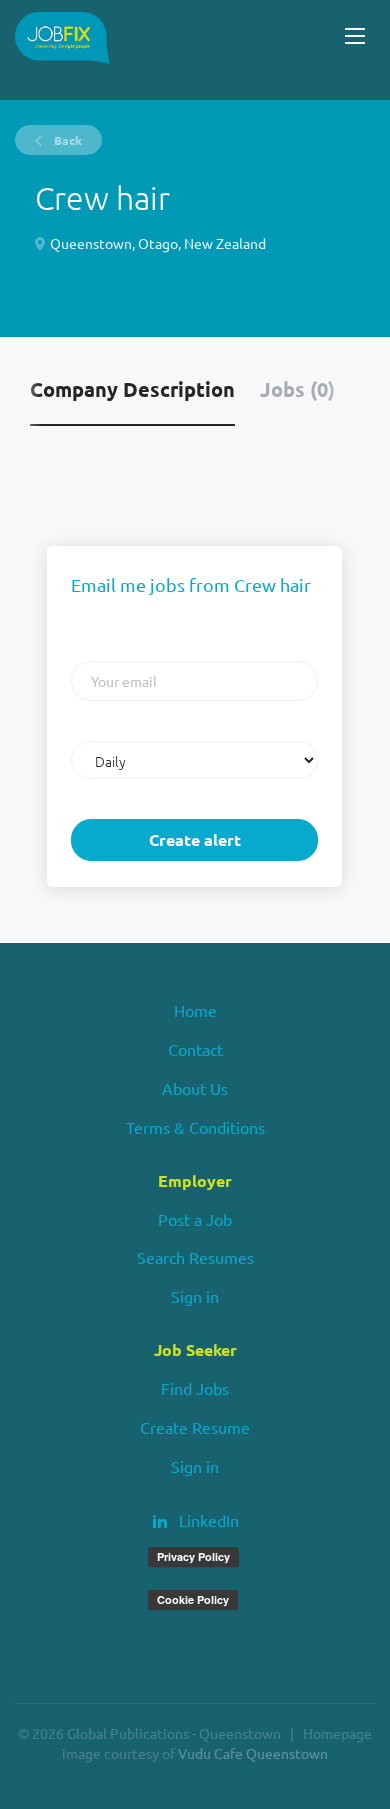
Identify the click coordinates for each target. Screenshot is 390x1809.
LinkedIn (209, 1520)
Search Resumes (195, 1257)
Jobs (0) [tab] (297, 389)
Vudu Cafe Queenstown (253, 1753)
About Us (195, 1088)
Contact (195, 1049)
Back (66, 140)
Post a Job (195, 1219)
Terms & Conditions (195, 1127)
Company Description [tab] (132, 389)
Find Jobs (195, 1388)
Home (195, 1010)
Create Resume (195, 1427)
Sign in (195, 1296)
